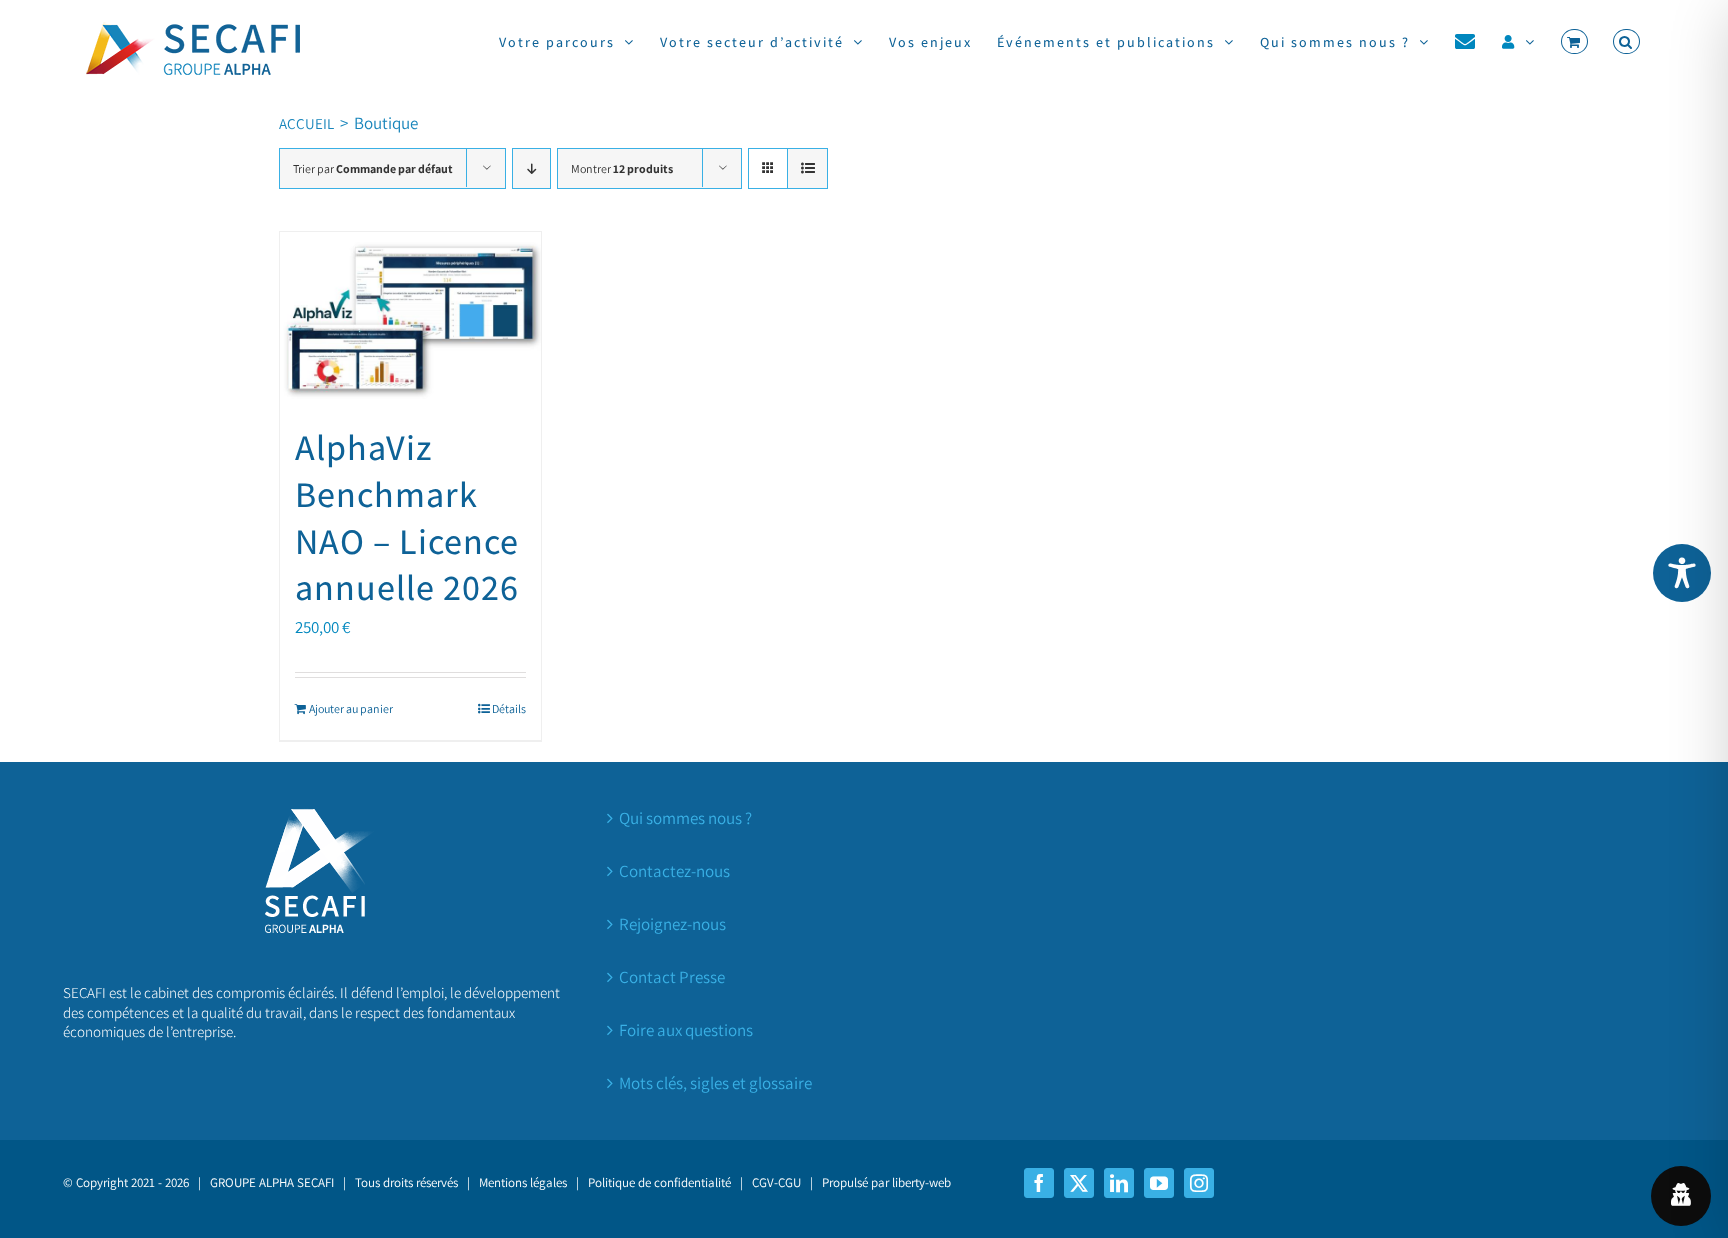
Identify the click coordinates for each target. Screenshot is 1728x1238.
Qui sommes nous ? (685, 818)
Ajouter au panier (351, 708)
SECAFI (315, 1182)
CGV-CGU (776, 1182)
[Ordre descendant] (531, 168)
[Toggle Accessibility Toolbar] (1682, 573)
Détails (509, 708)
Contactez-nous (674, 871)
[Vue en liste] (807, 168)
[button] (1626, 41)
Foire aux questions (686, 1030)
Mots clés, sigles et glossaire (715, 1083)
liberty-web (921, 1182)
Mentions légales (523, 1182)
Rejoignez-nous (672, 924)
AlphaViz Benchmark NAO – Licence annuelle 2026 (407, 516)
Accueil (306, 123)
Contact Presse (672, 977)
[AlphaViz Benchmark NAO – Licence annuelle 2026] (410, 318)
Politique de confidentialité (659, 1182)
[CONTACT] (1466, 41)
